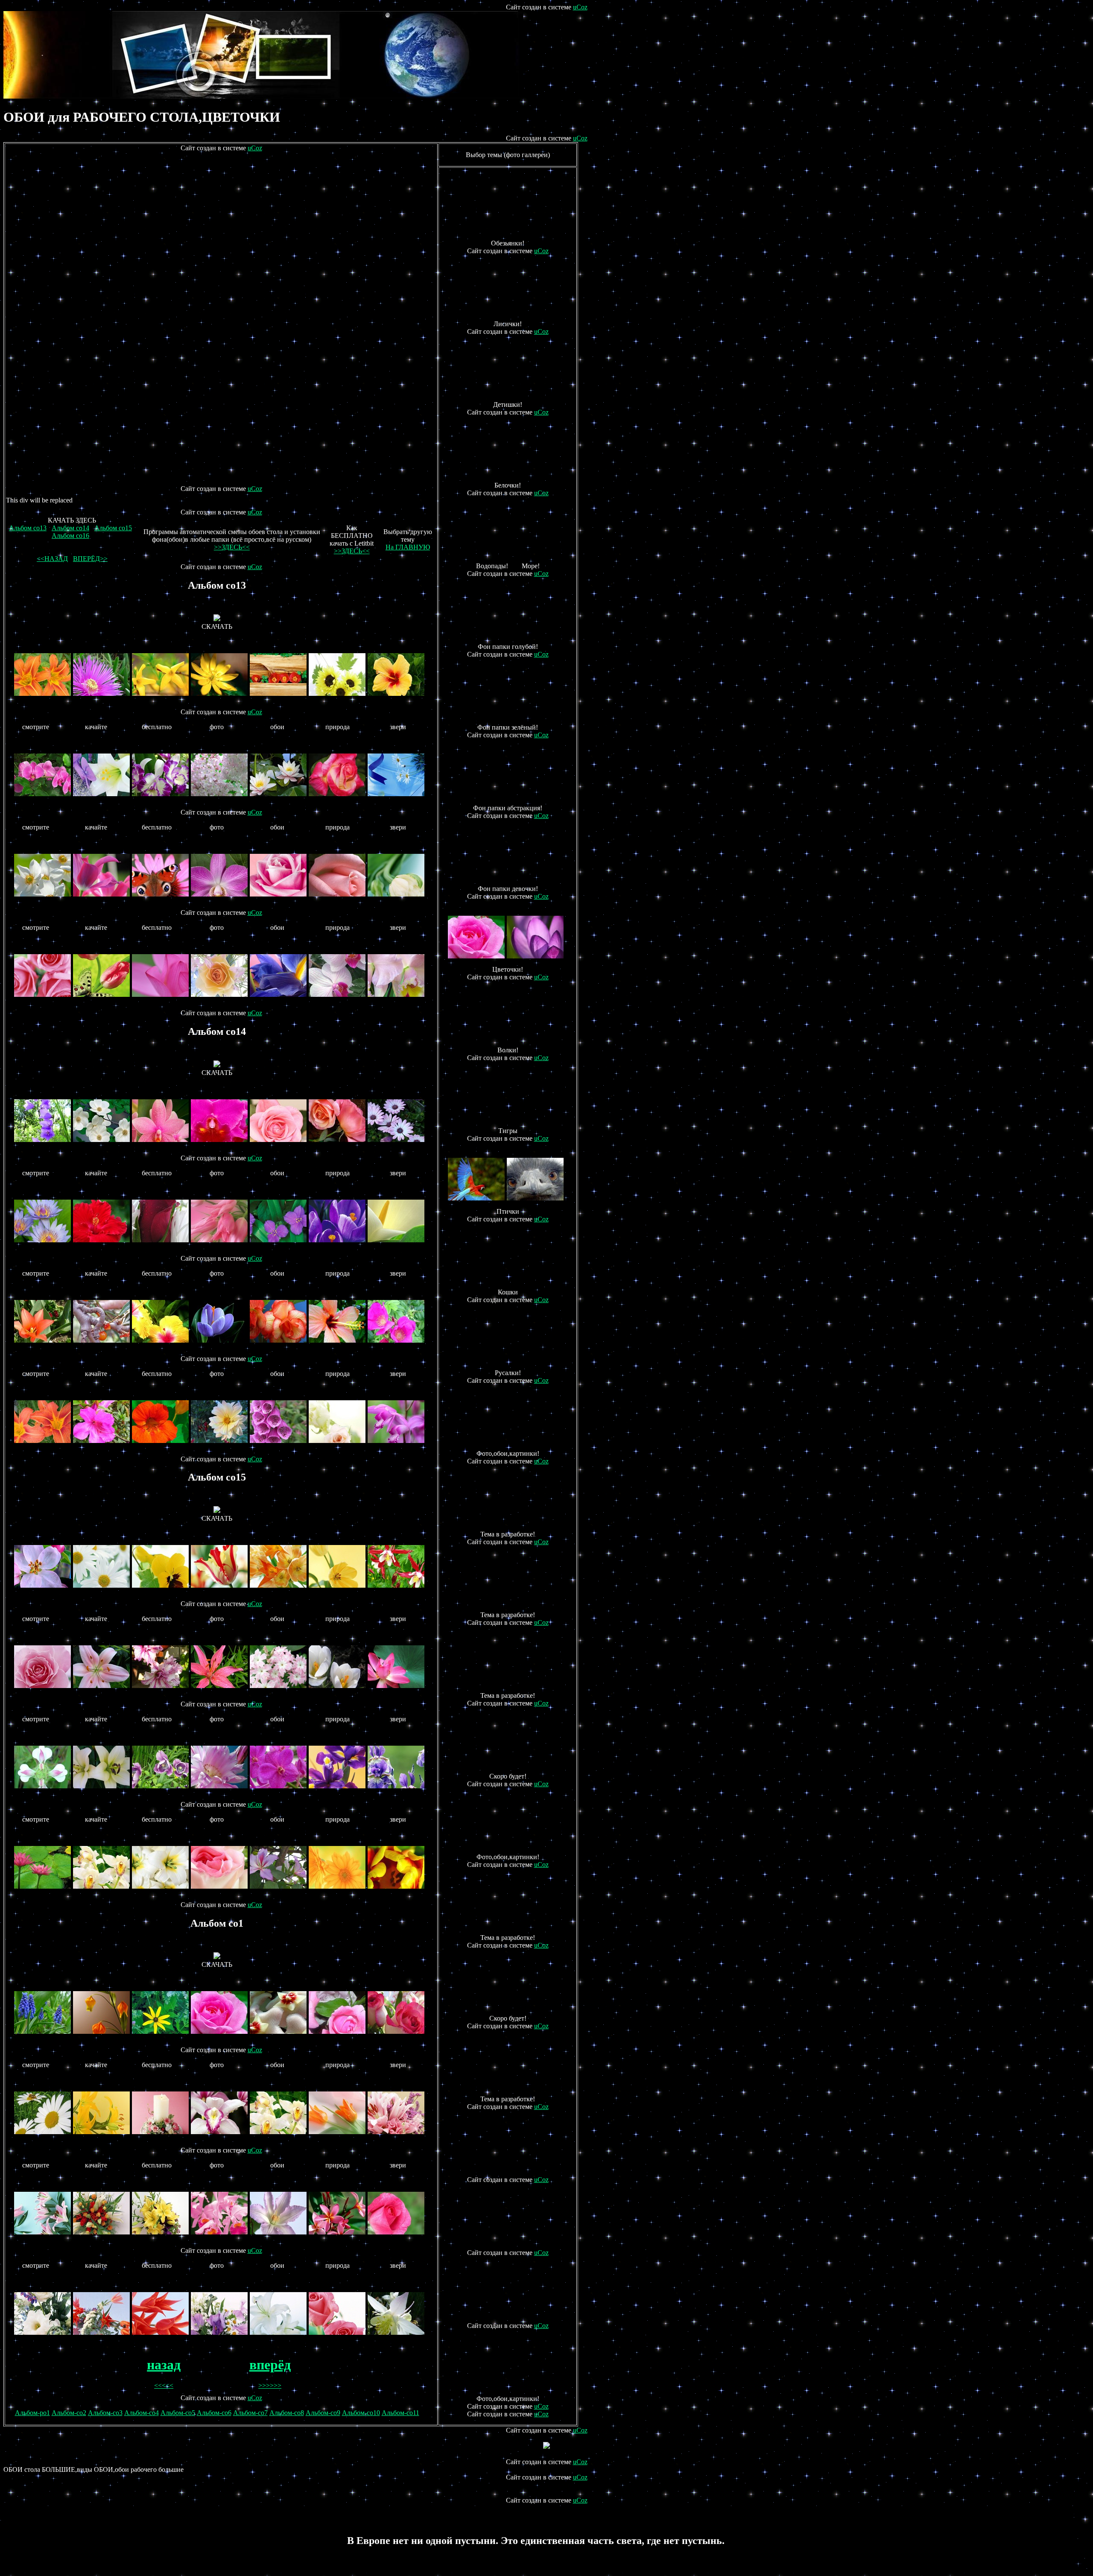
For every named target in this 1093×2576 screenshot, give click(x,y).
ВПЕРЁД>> (90, 559)
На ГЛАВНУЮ (408, 547)
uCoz (580, 7)
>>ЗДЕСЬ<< (232, 547)
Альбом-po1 (32, 2413)
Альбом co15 (113, 528)
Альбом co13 (28, 528)
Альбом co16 (70, 536)
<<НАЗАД (52, 559)
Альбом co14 (70, 528)
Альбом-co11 (400, 2413)
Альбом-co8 (287, 2413)
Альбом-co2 (69, 2413)
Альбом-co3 (105, 2413)
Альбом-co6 (214, 2413)
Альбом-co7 (250, 2413)
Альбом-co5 (178, 2413)
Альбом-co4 (142, 2413)
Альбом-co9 (323, 2413)
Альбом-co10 (361, 2413)
